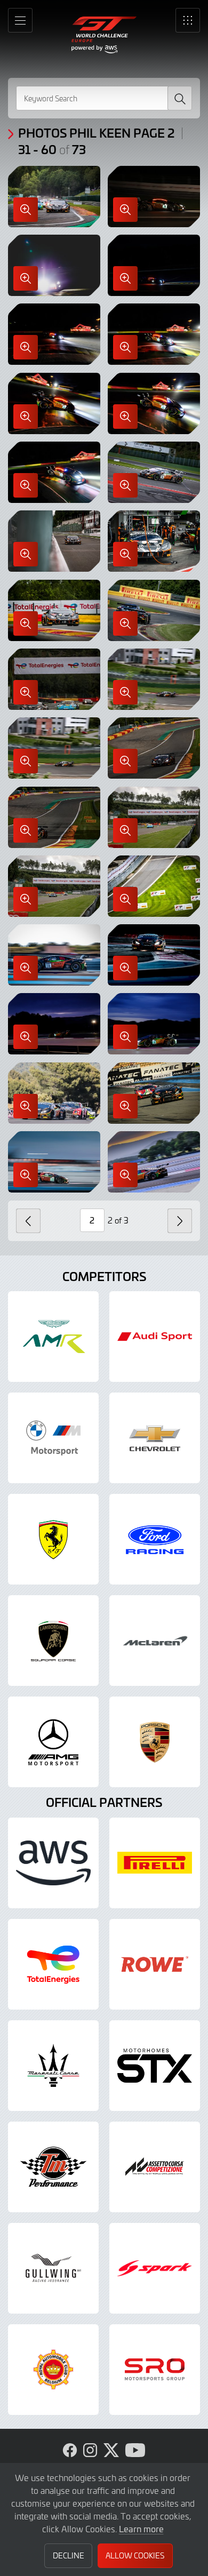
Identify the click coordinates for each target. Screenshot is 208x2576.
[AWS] (53, 1863)
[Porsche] (155, 1742)
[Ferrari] (53, 1539)
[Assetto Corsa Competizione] (155, 2167)
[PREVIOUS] (28, 1221)
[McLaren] (155, 1641)
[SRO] (155, 2370)
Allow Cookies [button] (135, 2555)
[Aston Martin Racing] (53, 1337)
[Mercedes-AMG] (53, 1742)
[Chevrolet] (155, 1438)
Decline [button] (69, 2555)
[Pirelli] (155, 1863)
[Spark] (155, 2268)
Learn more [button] (141, 2529)
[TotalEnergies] (53, 1964)
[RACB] (53, 2370)
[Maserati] (53, 2066)
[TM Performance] (53, 2167)
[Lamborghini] (53, 1641)
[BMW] (53, 1438)
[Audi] (155, 1337)
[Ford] (155, 1539)
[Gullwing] (53, 2268)
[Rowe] (155, 1964)
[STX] (155, 2066)
